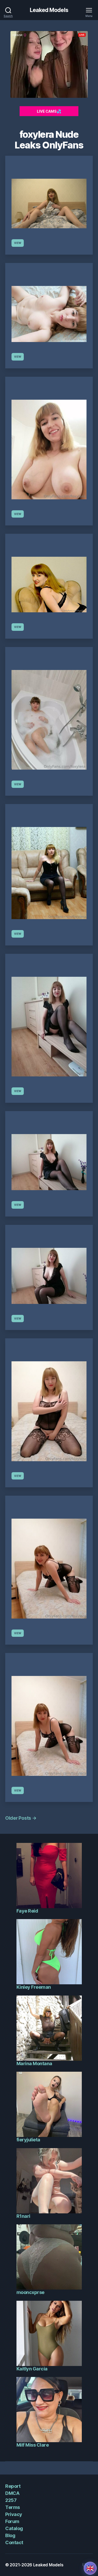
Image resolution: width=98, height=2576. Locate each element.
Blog (10, 2535)
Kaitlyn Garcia (32, 2369)
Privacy (14, 2514)
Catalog (14, 2528)
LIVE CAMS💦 (49, 111)
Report (13, 2486)
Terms (13, 2507)
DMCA (12, 2493)
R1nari (23, 2216)
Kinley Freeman (34, 1987)
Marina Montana (34, 2063)
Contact (14, 2542)
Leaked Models (49, 10)
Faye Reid (27, 1911)
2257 (11, 2500)
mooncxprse (30, 2292)
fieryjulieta (28, 2140)
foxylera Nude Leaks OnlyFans (49, 140)
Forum (12, 2521)
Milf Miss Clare (33, 2445)
